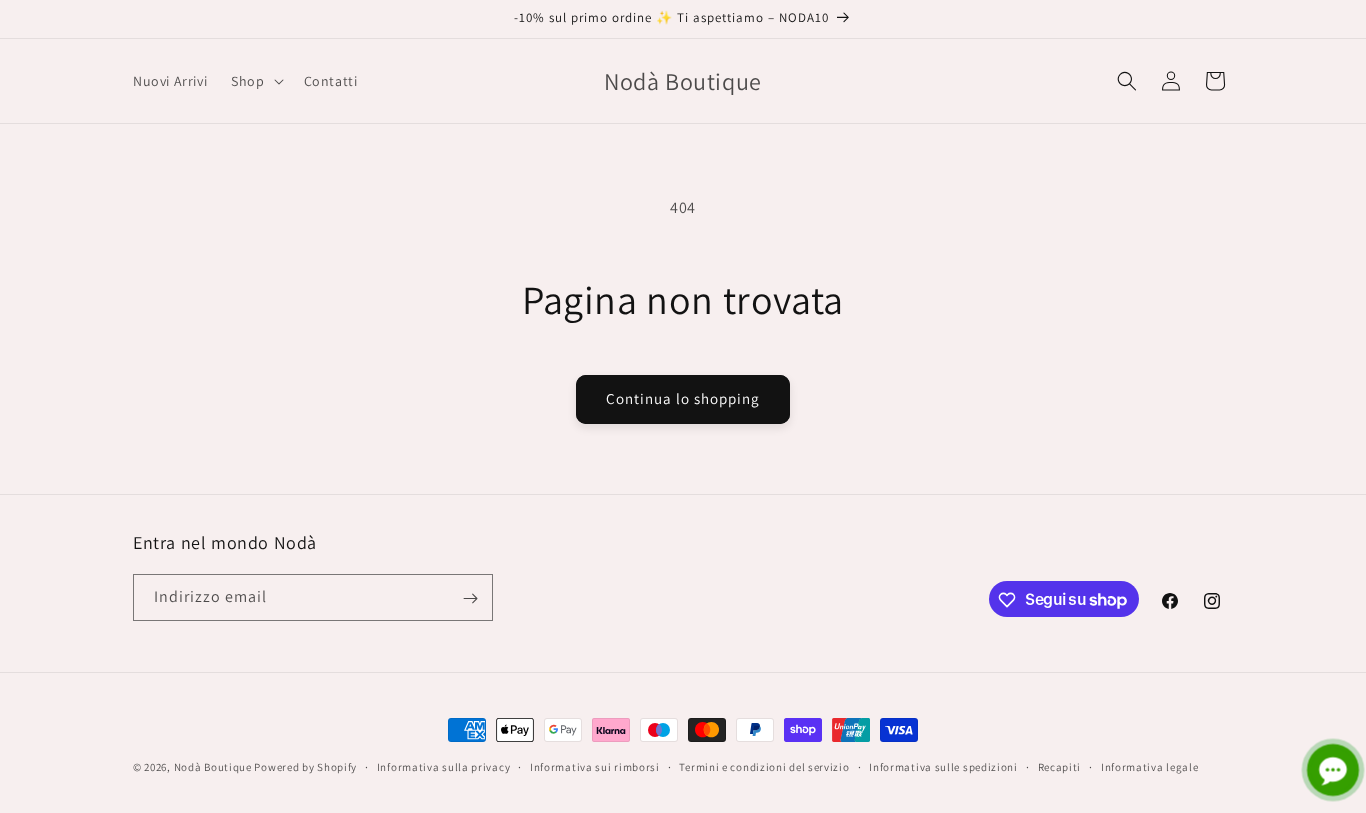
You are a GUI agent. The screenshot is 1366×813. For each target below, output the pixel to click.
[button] (255, 81)
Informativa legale (1150, 766)
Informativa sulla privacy (444, 766)
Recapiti (1060, 766)
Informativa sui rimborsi (595, 766)
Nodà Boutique (213, 767)
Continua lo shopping (683, 398)
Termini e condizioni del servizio (764, 766)
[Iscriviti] (470, 598)
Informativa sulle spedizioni (943, 766)
